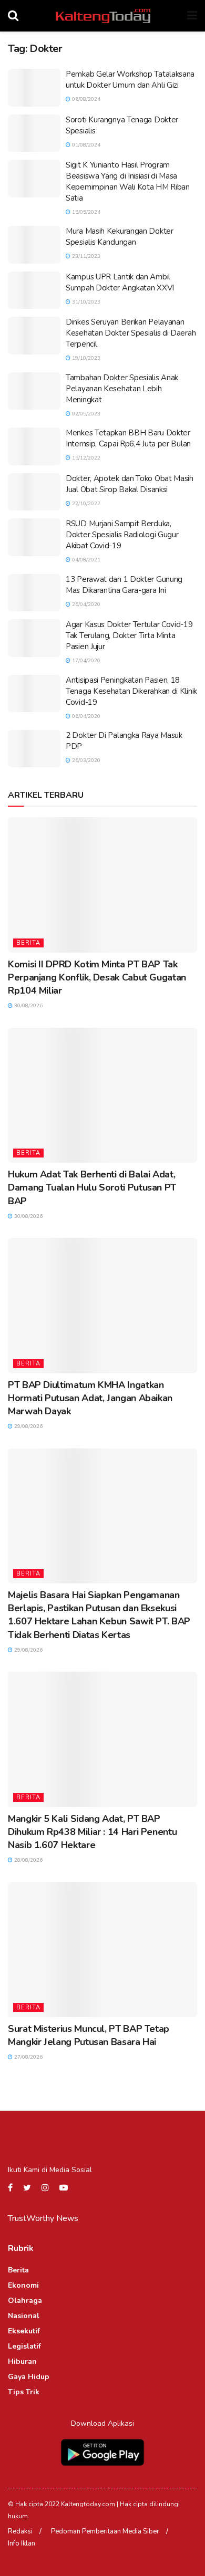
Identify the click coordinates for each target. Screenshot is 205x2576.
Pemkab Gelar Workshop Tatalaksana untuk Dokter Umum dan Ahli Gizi (130, 80)
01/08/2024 (85, 145)
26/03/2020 (85, 760)
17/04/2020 (85, 661)
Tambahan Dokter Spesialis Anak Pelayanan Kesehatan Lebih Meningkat (122, 389)
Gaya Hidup (29, 2377)
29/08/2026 (28, 1426)
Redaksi (20, 2531)
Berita (28, 943)
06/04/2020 (85, 716)
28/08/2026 (28, 1860)
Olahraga (25, 2301)
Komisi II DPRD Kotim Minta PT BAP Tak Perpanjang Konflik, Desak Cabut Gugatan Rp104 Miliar (97, 977)
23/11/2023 (85, 256)
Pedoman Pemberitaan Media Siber (105, 2531)
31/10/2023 (85, 302)
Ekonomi (23, 2285)
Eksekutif (24, 2331)
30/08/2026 (28, 1006)
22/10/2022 (85, 504)
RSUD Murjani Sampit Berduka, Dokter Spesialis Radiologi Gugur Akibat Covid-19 (122, 535)
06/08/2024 (85, 99)
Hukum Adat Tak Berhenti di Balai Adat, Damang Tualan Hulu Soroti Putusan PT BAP (92, 1187)
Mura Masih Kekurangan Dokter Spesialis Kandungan (120, 237)
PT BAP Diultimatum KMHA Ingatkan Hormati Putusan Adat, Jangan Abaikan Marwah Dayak (90, 1398)
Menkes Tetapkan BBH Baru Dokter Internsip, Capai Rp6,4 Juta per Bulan (128, 438)
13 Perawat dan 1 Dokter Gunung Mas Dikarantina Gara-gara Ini (124, 585)
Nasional (24, 2316)
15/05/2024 (85, 212)
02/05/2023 (85, 414)
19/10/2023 (85, 358)
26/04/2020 (85, 604)
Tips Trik (24, 2392)
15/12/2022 (85, 458)
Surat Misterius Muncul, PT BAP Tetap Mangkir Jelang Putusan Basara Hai (89, 2035)
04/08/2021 (85, 560)
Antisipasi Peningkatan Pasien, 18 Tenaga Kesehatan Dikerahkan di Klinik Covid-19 (131, 691)
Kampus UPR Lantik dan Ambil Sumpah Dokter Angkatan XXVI (120, 282)
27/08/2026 (28, 2057)
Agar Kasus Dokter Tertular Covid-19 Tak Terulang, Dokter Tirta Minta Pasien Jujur (129, 635)
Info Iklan (22, 2543)
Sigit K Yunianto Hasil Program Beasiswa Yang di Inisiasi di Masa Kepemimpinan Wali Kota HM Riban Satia (128, 181)
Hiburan (22, 2361)
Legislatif (24, 2346)
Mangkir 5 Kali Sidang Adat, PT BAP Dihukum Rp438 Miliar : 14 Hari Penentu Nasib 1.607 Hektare (92, 1832)
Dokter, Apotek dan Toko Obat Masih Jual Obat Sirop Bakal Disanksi (130, 484)
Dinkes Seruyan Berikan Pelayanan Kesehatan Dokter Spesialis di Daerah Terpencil (131, 333)
